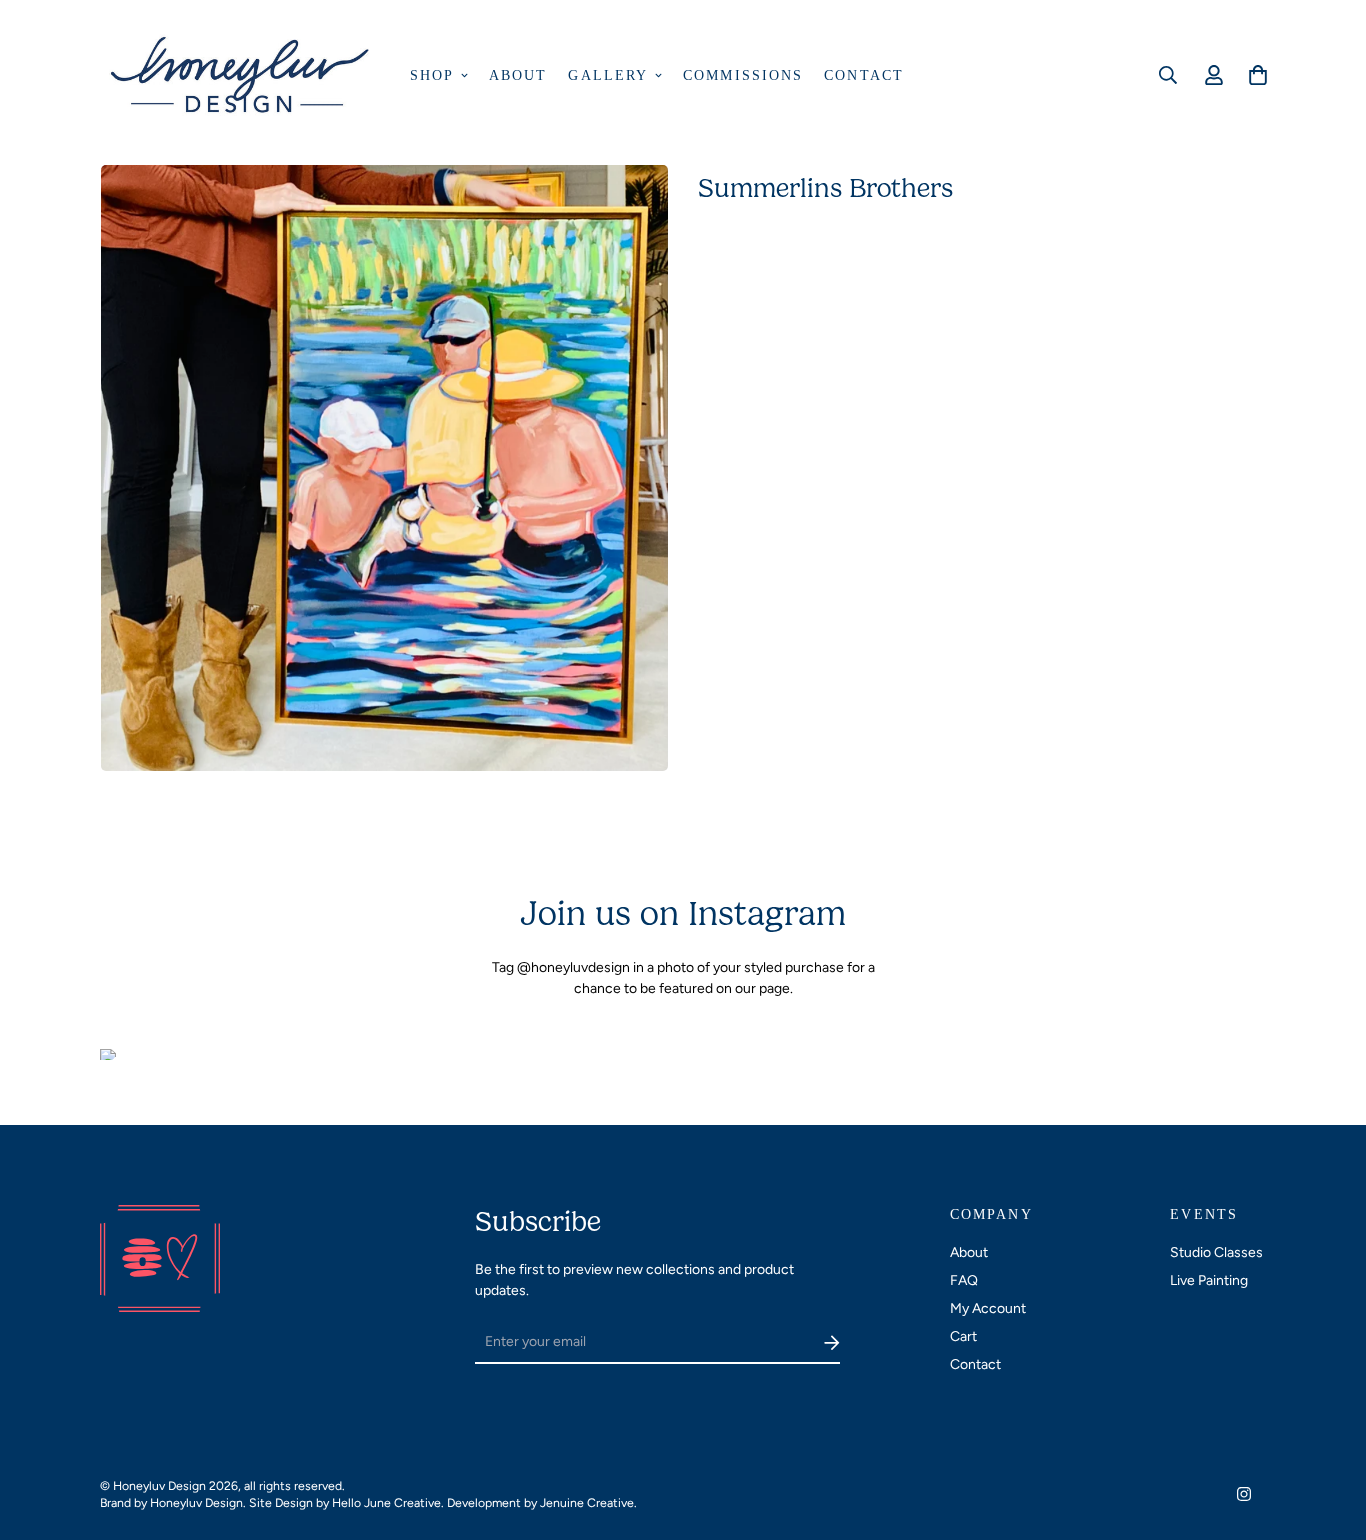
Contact (864, 75)
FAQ (964, 1280)
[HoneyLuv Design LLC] (242, 75)
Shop (432, 75)
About (518, 75)
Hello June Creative (386, 1502)
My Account (988, 1308)
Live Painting (1209, 1280)
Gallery (608, 75)
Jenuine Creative (587, 1502)
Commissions (743, 75)
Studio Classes (1216, 1252)
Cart (963, 1336)
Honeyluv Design (196, 1502)
